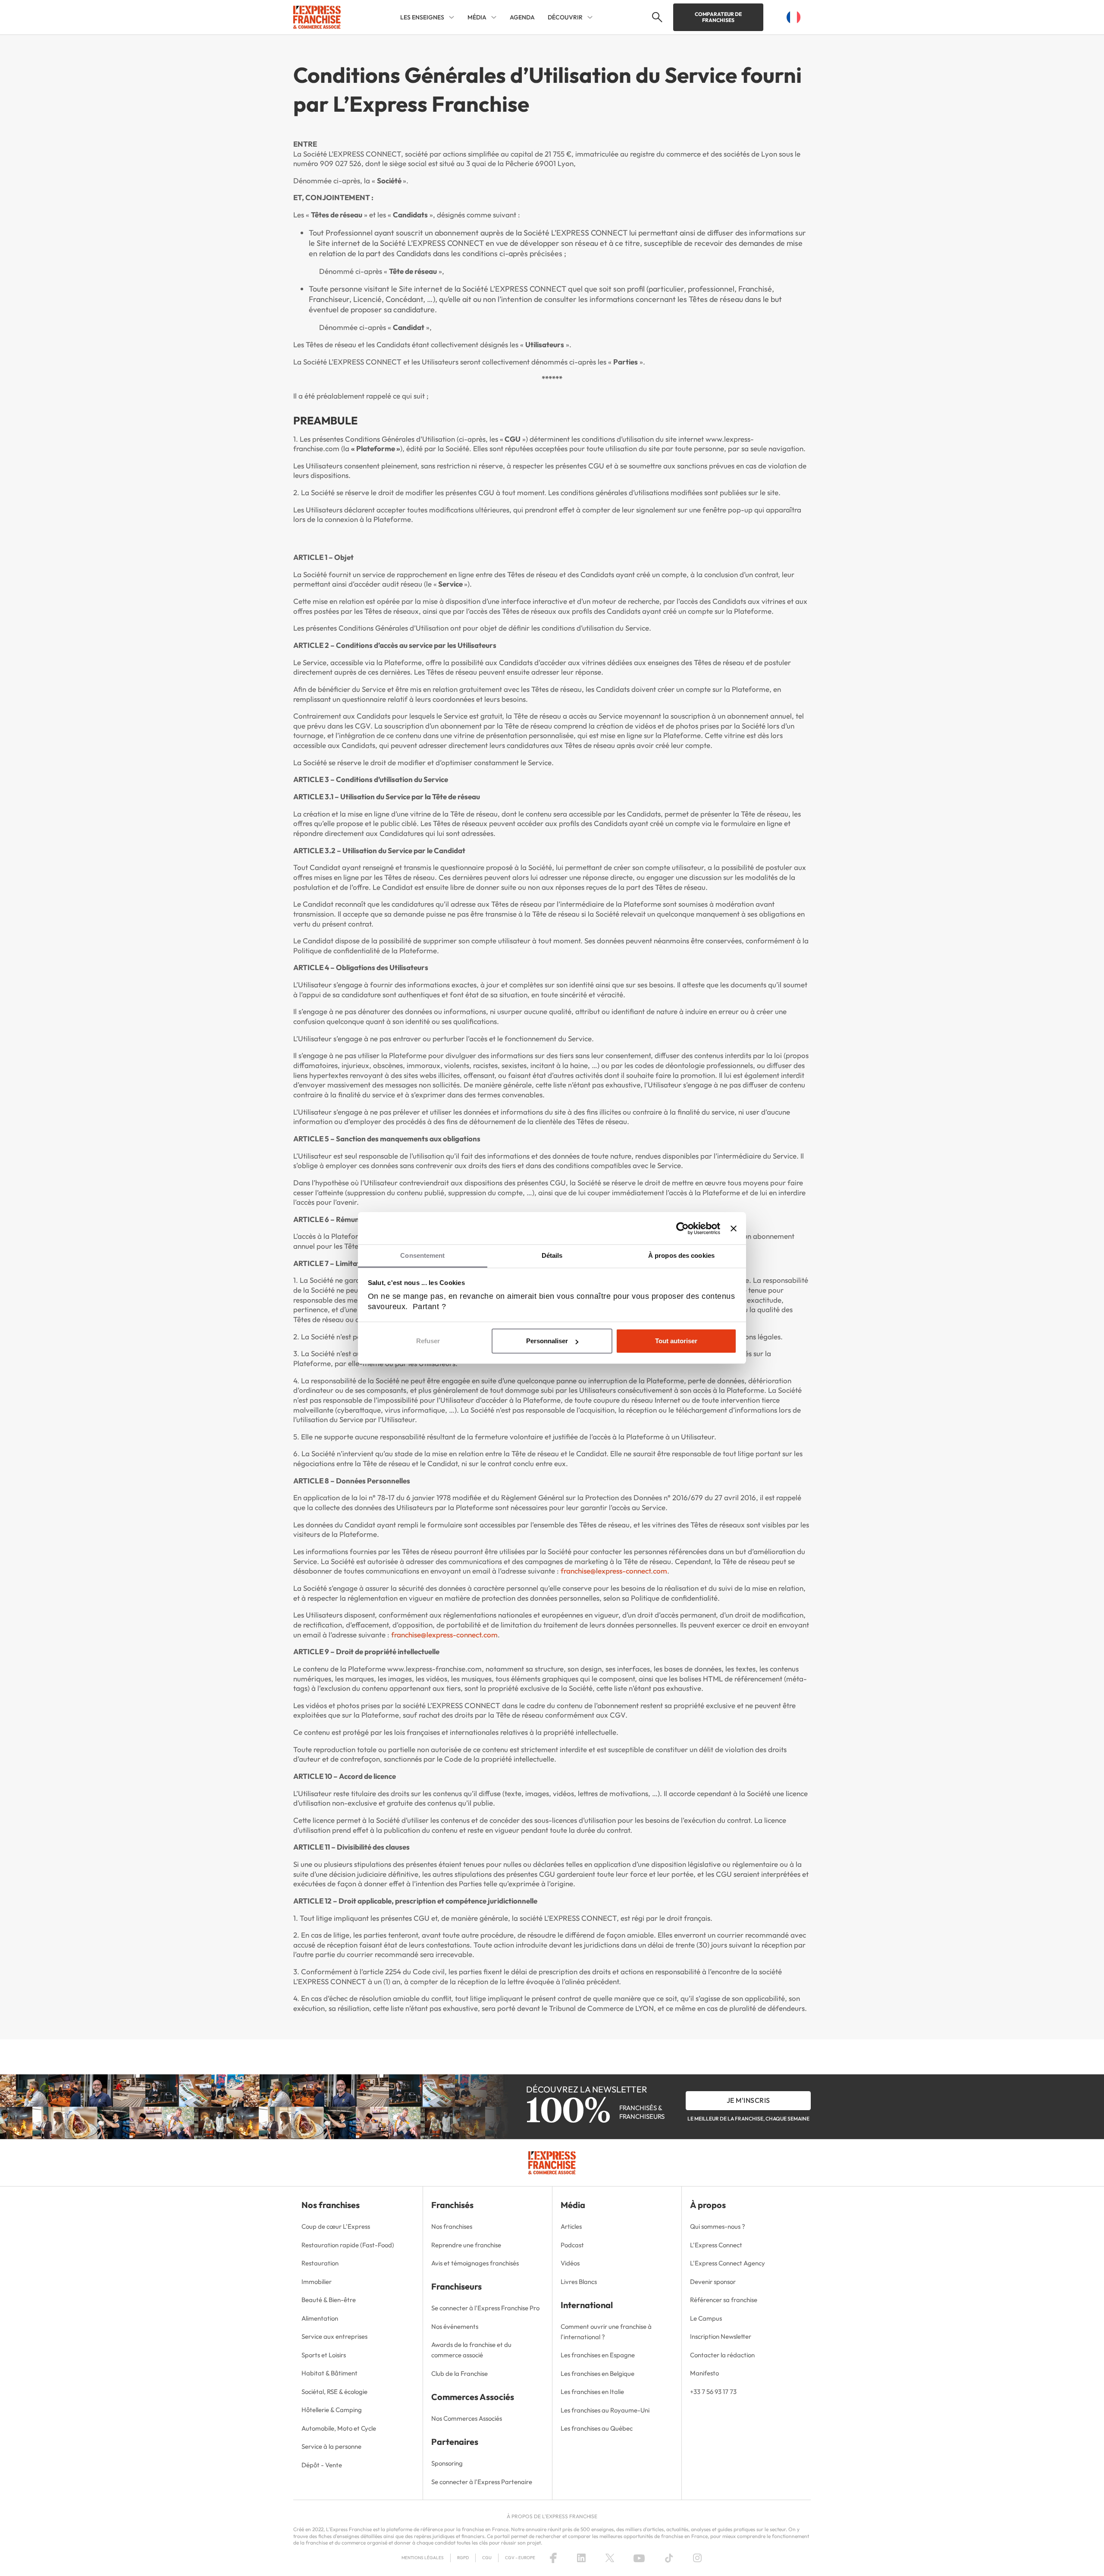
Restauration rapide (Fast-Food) (348, 2245)
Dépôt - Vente (322, 2465)
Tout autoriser (676, 1341)
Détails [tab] (552, 1255)
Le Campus (706, 2318)
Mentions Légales (423, 2558)
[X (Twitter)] (610, 2558)
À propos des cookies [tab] (681, 1255)
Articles (571, 2226)
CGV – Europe (520, 2558)
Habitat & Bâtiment (329, 2373)
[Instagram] (697, 2558)
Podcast (572, 2245)
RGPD (463, 2558)
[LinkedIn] (581, 2558)
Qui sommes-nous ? (718, 2226)
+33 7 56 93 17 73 (713, 2392)
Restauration (320, 2263)
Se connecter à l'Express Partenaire (482, 2482)
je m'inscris (748, 2100)
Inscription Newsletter (721, 2336)
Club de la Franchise (459, 2373)
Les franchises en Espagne (598, 2355)
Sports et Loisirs (324, 2355)
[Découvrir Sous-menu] (590, 17)
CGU (487, 2558)
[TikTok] (669, 2558)
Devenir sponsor (713, 2282)
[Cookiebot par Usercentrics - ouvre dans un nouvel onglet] (682, 1228)
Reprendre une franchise (466, 2245)
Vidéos (570, 2263)
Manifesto (704, 2373)
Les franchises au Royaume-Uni (605, 2410)
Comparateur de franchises (718, 17)
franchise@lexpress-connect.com (614, 1571)
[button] (656, 17)
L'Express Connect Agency (728, 2263)
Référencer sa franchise (724, 2300)
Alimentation (320, 2318)
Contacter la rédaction (722, 2355)
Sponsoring (447, 2463)
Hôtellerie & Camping (332, 2410)
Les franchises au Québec (597, 2428)
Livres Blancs (579, 2282)
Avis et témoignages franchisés (475, 2263)
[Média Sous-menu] (494, 17)
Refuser (428, 1341)
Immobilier (317, 2282)
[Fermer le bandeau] (734, 1228)
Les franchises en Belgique (597, 2373)
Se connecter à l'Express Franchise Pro (485, 2308)
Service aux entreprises (334, 2336)
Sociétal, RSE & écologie (334, 2392)
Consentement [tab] (422, 1255)
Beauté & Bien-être (329, 2300)
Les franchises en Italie (592, 2392)
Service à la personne (331, 2446)
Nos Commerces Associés (467, 2418)
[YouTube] (639, 2558)
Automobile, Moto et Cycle (339, 2428)
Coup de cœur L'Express (336, 2226)
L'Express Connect (716, 2245)
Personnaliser (547, 1341)
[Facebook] (553, 2558)
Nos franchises (452, 2226)
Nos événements (455, 2326)
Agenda (522, 17)
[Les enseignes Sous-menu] (452, 17)
